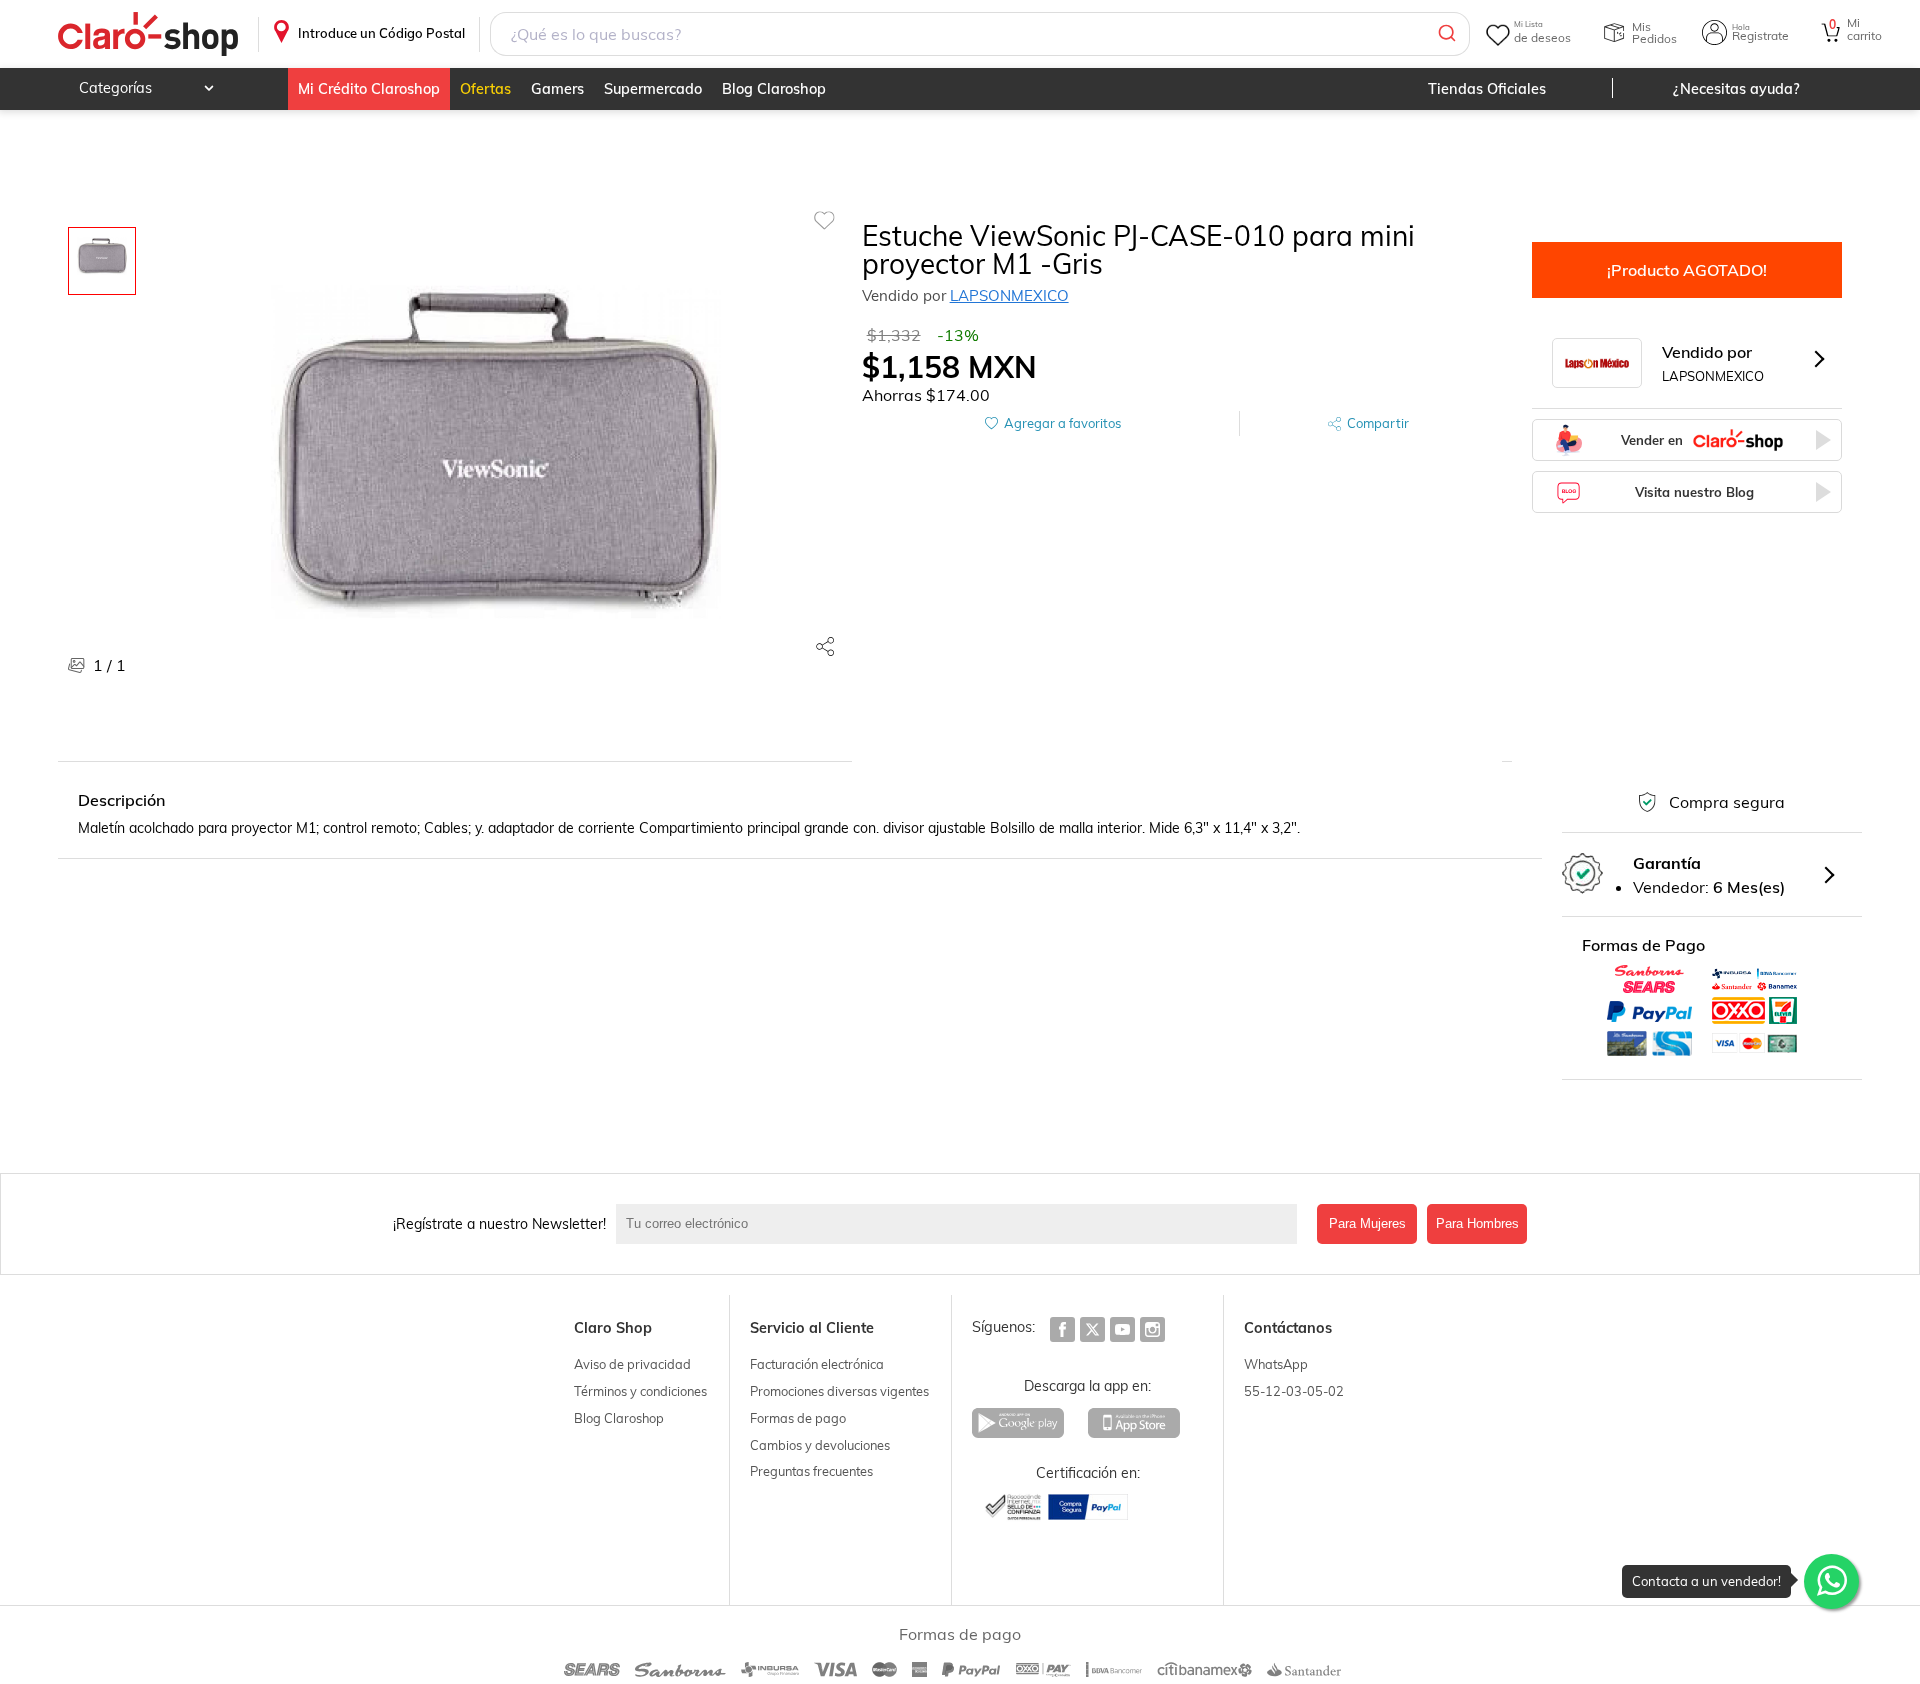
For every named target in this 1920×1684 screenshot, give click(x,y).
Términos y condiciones (640, 1391)
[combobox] (979, 34)
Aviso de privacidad (632, 1364)
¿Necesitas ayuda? (1736, 89)
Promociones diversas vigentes (839, 1391)
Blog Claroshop (774, 89)
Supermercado (653, 89)
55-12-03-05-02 (1294, 1391)
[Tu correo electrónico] (961, 1224)
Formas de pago (798, 1418)
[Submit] (1445, 34)
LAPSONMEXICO (1009, 295)
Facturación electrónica (817, 1364)
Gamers (557, 89)
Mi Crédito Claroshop (369, 89)
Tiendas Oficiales (1487, 89)
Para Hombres (1477, 1223)
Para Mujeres (1367, 1223)
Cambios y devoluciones (820, 1445)
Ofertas (485, 89)
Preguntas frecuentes (811, 1471)
